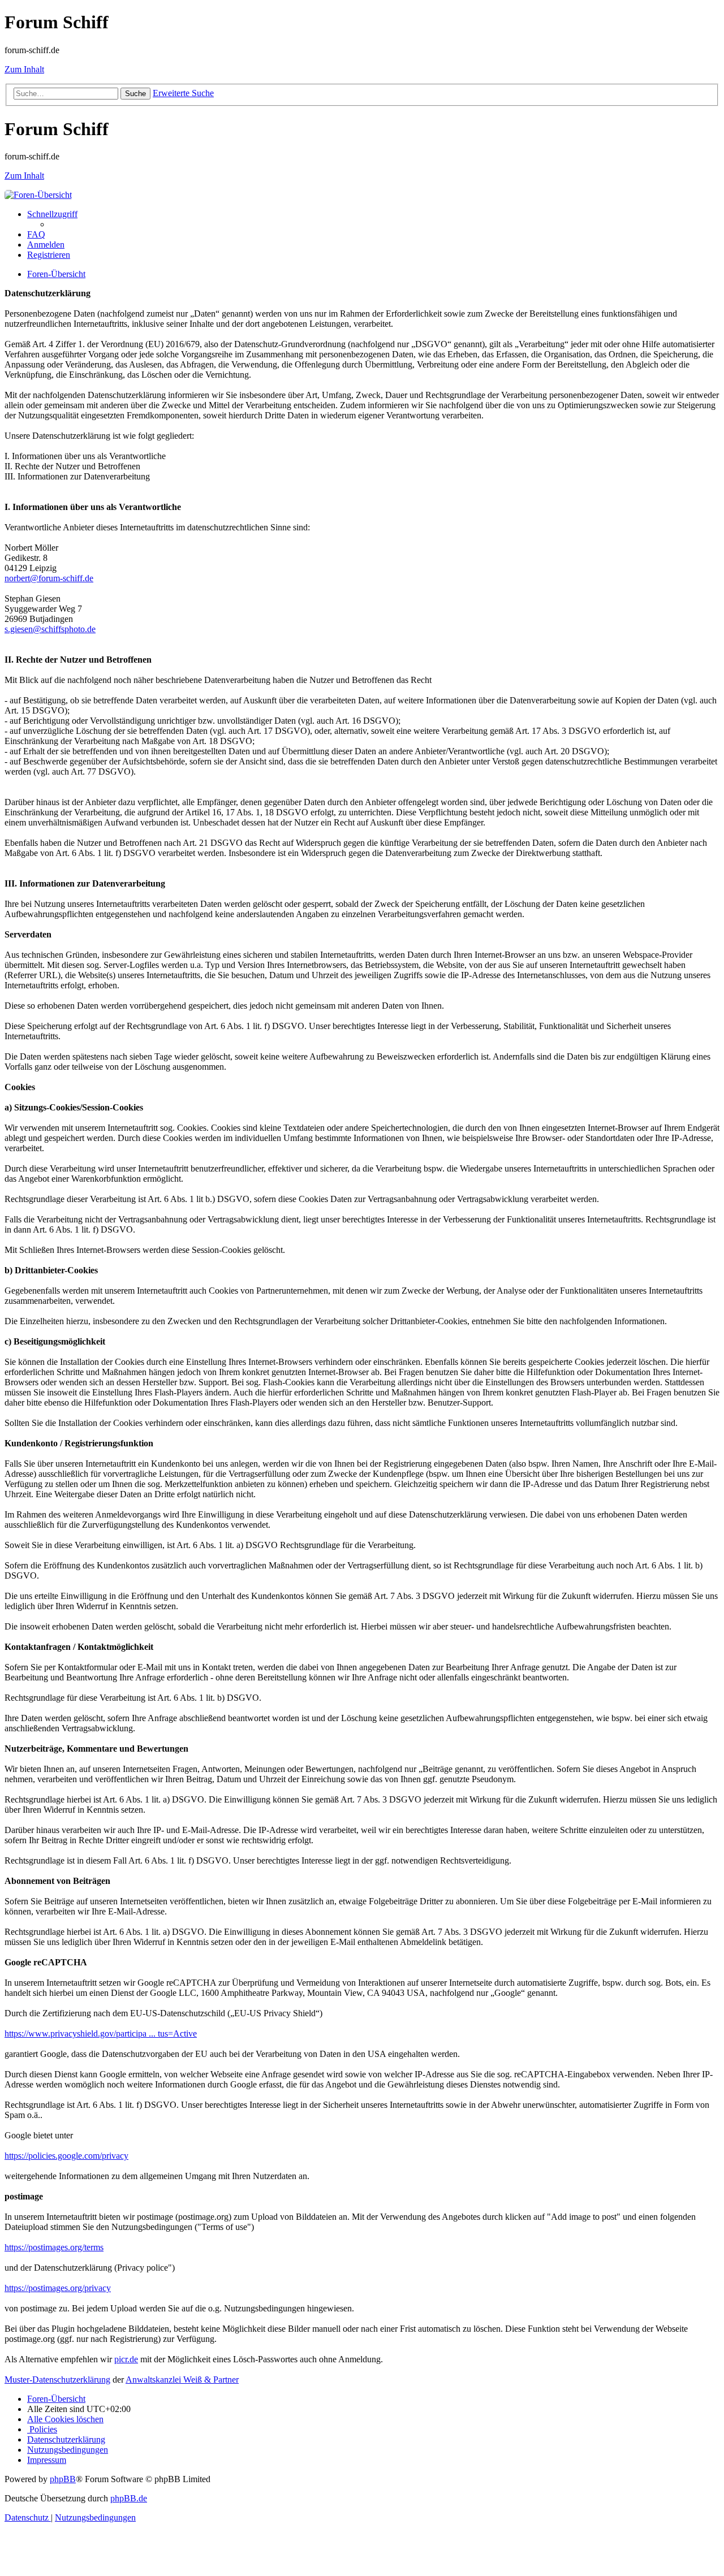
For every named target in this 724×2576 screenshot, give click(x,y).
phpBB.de (129, 2498)
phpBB (63, 2479)
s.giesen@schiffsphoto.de (50, 629)
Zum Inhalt (24, 69)
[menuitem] (36, 234)
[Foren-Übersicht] (38, 195)
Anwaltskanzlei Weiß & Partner (182, 2380)
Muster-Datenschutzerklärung (57, 2380)
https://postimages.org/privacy (58, 2288)
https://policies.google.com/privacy (66, 2156)
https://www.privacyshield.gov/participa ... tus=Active (101, 2033)
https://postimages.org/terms (54, 2247)
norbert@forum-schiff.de (49, 578)
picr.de (126, 2359)
